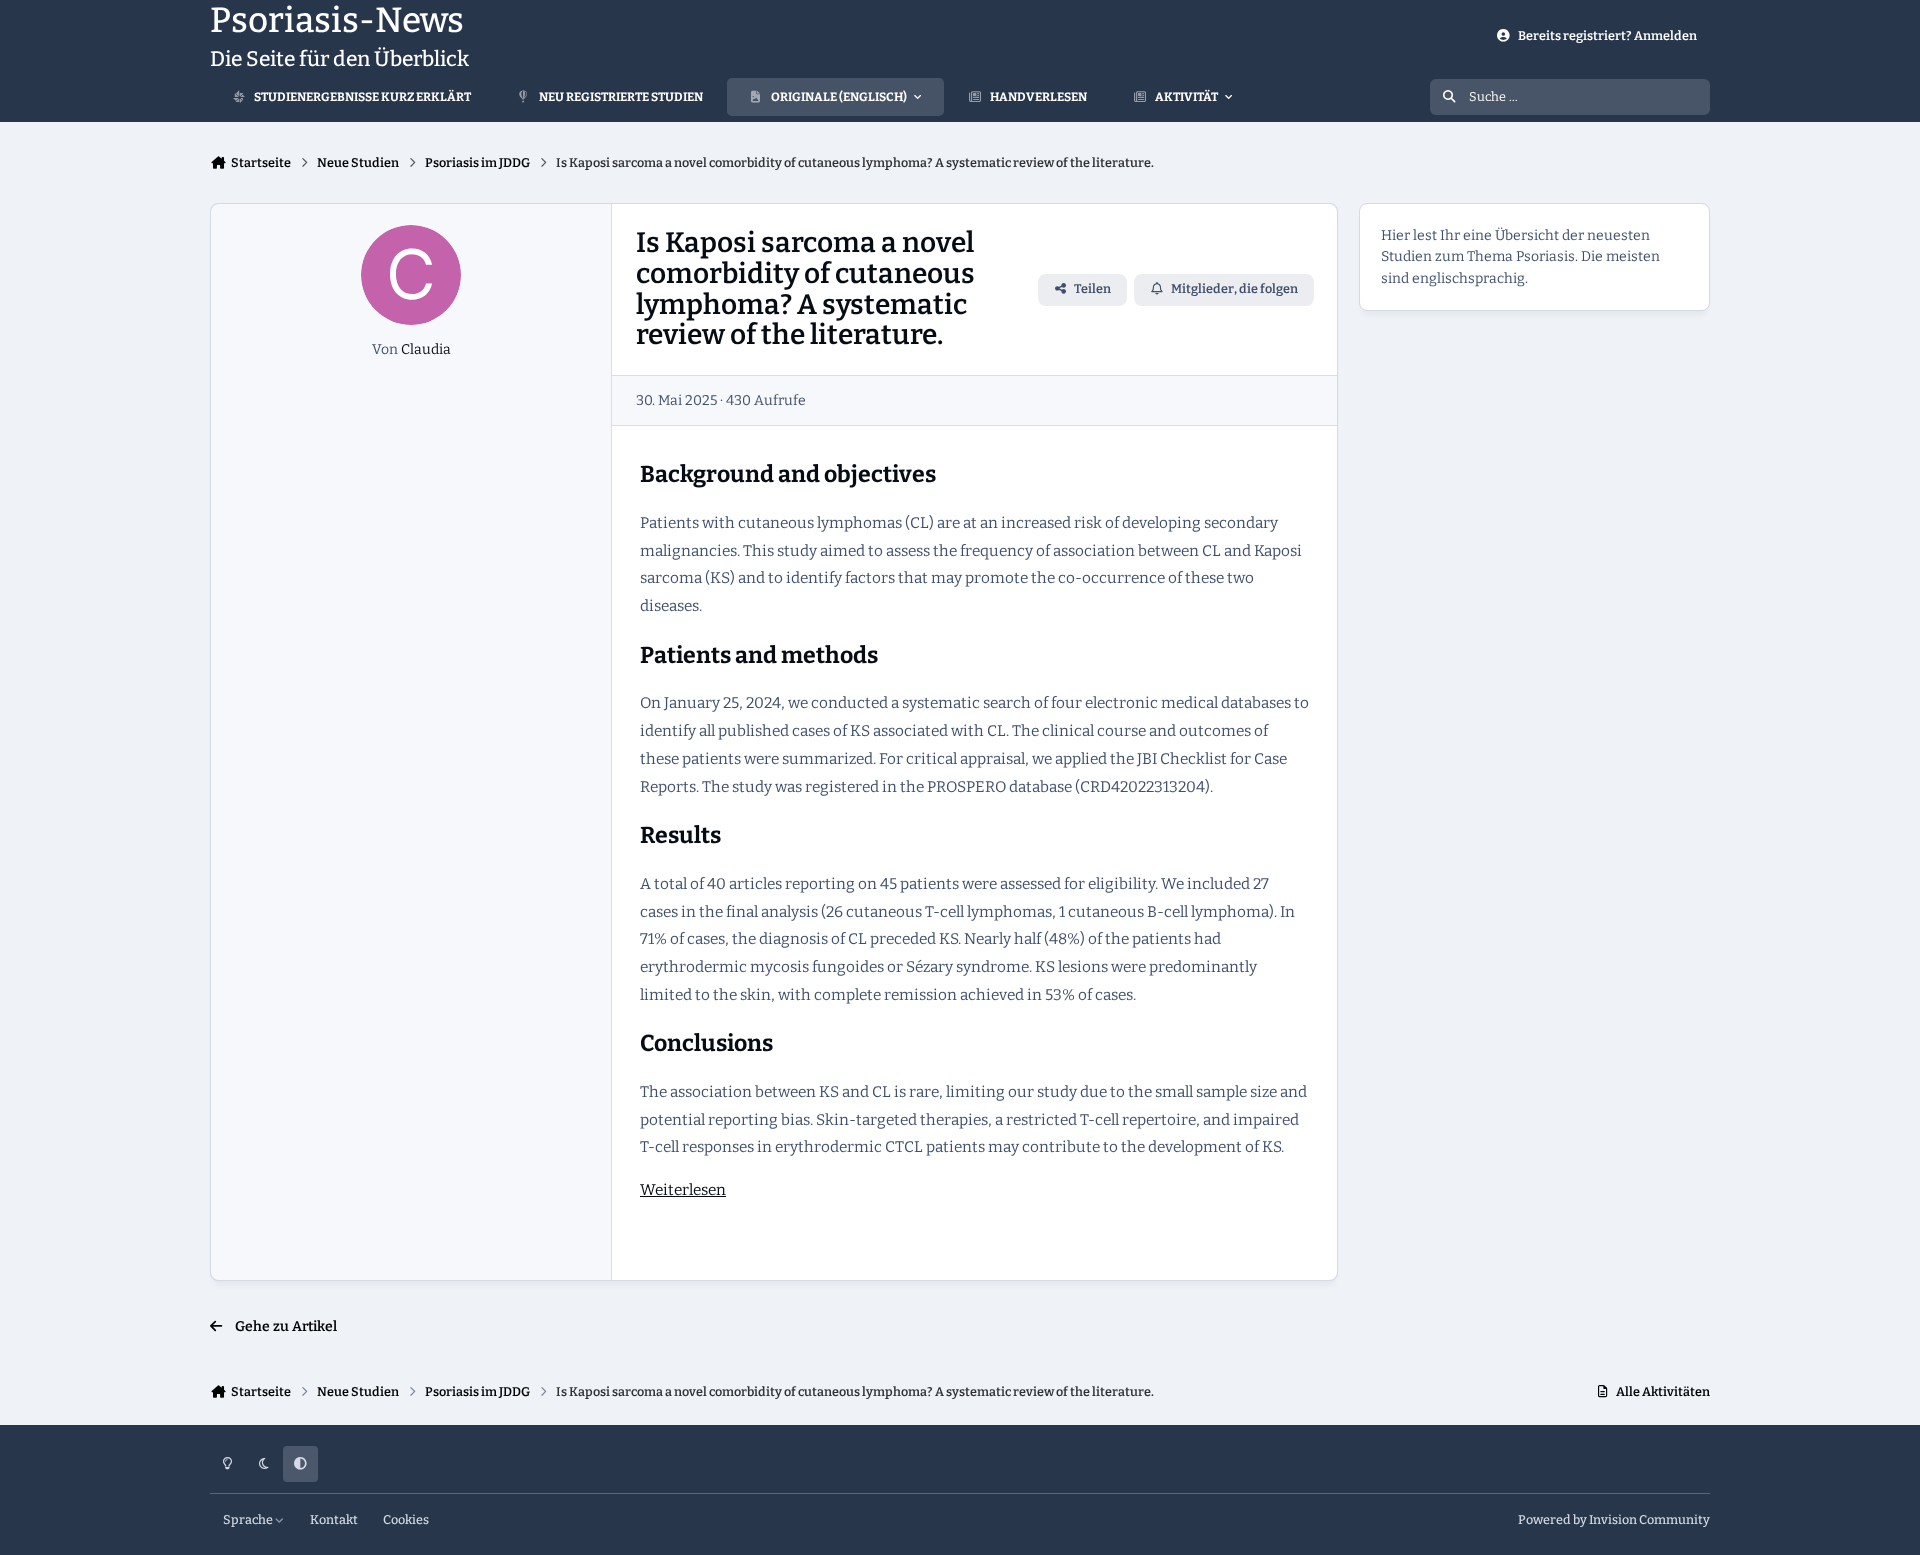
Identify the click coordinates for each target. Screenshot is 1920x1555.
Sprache (249, 1519)
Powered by (1614, 1519)
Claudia (426, 349)
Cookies (406, 1519)
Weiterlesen (683, 1190)
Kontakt (334, 1519)
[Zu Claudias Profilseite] (411, 275)
